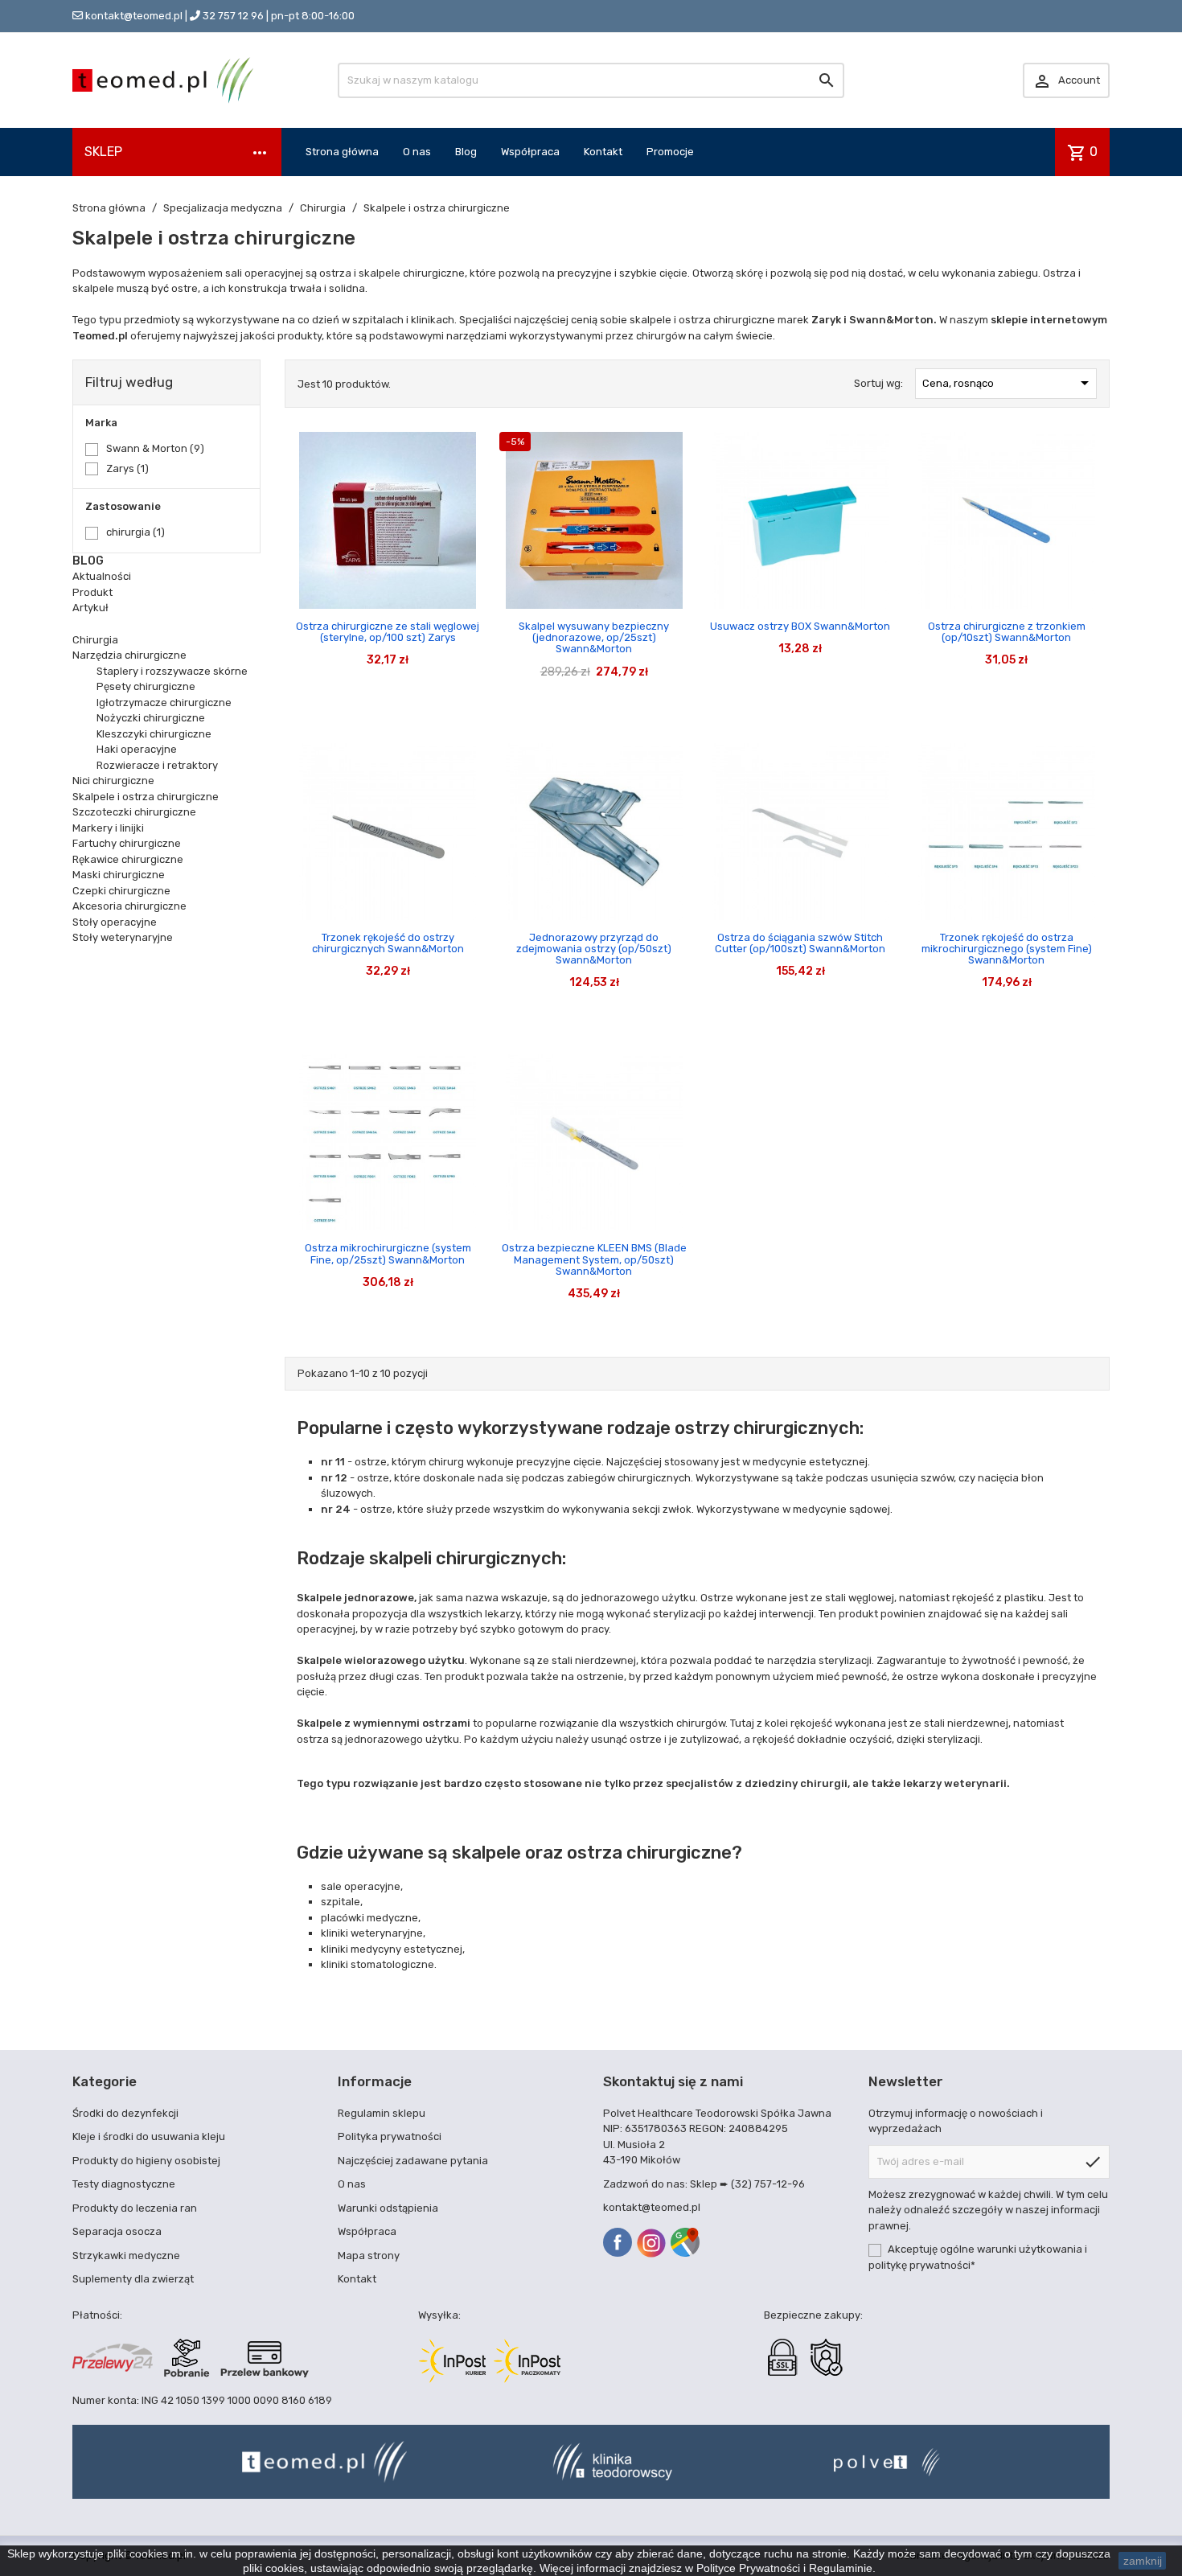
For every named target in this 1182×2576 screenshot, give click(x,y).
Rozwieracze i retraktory (157, 765)
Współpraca (530, 152)
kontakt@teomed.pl (134, 16)
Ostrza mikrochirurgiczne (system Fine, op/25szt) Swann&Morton (388, 1253)
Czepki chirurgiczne (121, 891)
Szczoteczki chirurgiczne (134, 812)
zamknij (1143, 2561)
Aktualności (102, 576)
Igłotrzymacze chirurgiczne (164, 703)
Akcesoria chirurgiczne (129, 906)
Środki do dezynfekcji (125, 2113)
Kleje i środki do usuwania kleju (149, 2136)
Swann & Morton (155, 448)
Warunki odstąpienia (388, 2208)
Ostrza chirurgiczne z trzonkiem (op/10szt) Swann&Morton (1007, 632)
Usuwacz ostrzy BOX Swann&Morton (800, 626)
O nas (417, 152)
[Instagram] (651, 2243)
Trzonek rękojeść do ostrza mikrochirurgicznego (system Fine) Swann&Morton (1007, 949)
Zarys (127, 468)
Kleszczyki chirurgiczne (154, 734)
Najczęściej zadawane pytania (413, 2161)
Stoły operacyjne (115, 922)
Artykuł (90, 608)
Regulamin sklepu (382, 2113)
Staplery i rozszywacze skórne (172, 671)
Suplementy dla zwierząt (133, 2279)
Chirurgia (95, 640)
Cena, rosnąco (1008, 383)
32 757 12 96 (233, 16)
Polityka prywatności (390, 2136)
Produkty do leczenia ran (135, 2208)
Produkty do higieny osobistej (146, 2161)
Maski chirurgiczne (119, 875)
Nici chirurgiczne (113, 781)
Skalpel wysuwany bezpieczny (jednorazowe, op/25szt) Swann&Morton (594, 638)
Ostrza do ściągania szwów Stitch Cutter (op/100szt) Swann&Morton (800, 943)
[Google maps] (685, 2242)
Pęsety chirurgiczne (146, 686)
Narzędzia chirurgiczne (129, 655)
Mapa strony (369, 2256)
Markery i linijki (108, 828)
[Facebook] (618, 2242)
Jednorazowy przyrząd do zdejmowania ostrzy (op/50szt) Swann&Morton (594, 949)
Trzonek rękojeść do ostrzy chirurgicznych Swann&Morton (388, 943)
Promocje (670, 152)
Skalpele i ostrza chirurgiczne (146, 797)
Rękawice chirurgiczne (128, 859)
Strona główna (342, 152)
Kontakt (603, 152)
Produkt (92, 592)
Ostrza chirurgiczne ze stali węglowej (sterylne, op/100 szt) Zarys (388, 632)
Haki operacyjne (137, 749)
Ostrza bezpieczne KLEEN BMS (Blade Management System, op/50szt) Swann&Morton (594, 1259)
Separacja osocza (117, 2231)
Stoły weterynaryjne (123, 937)
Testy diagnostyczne (124, 2184)
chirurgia (135, 532)
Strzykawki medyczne (126, 2256)
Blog (466, 152)
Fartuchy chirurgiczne (127, 843)
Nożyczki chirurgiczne (151, 718)
